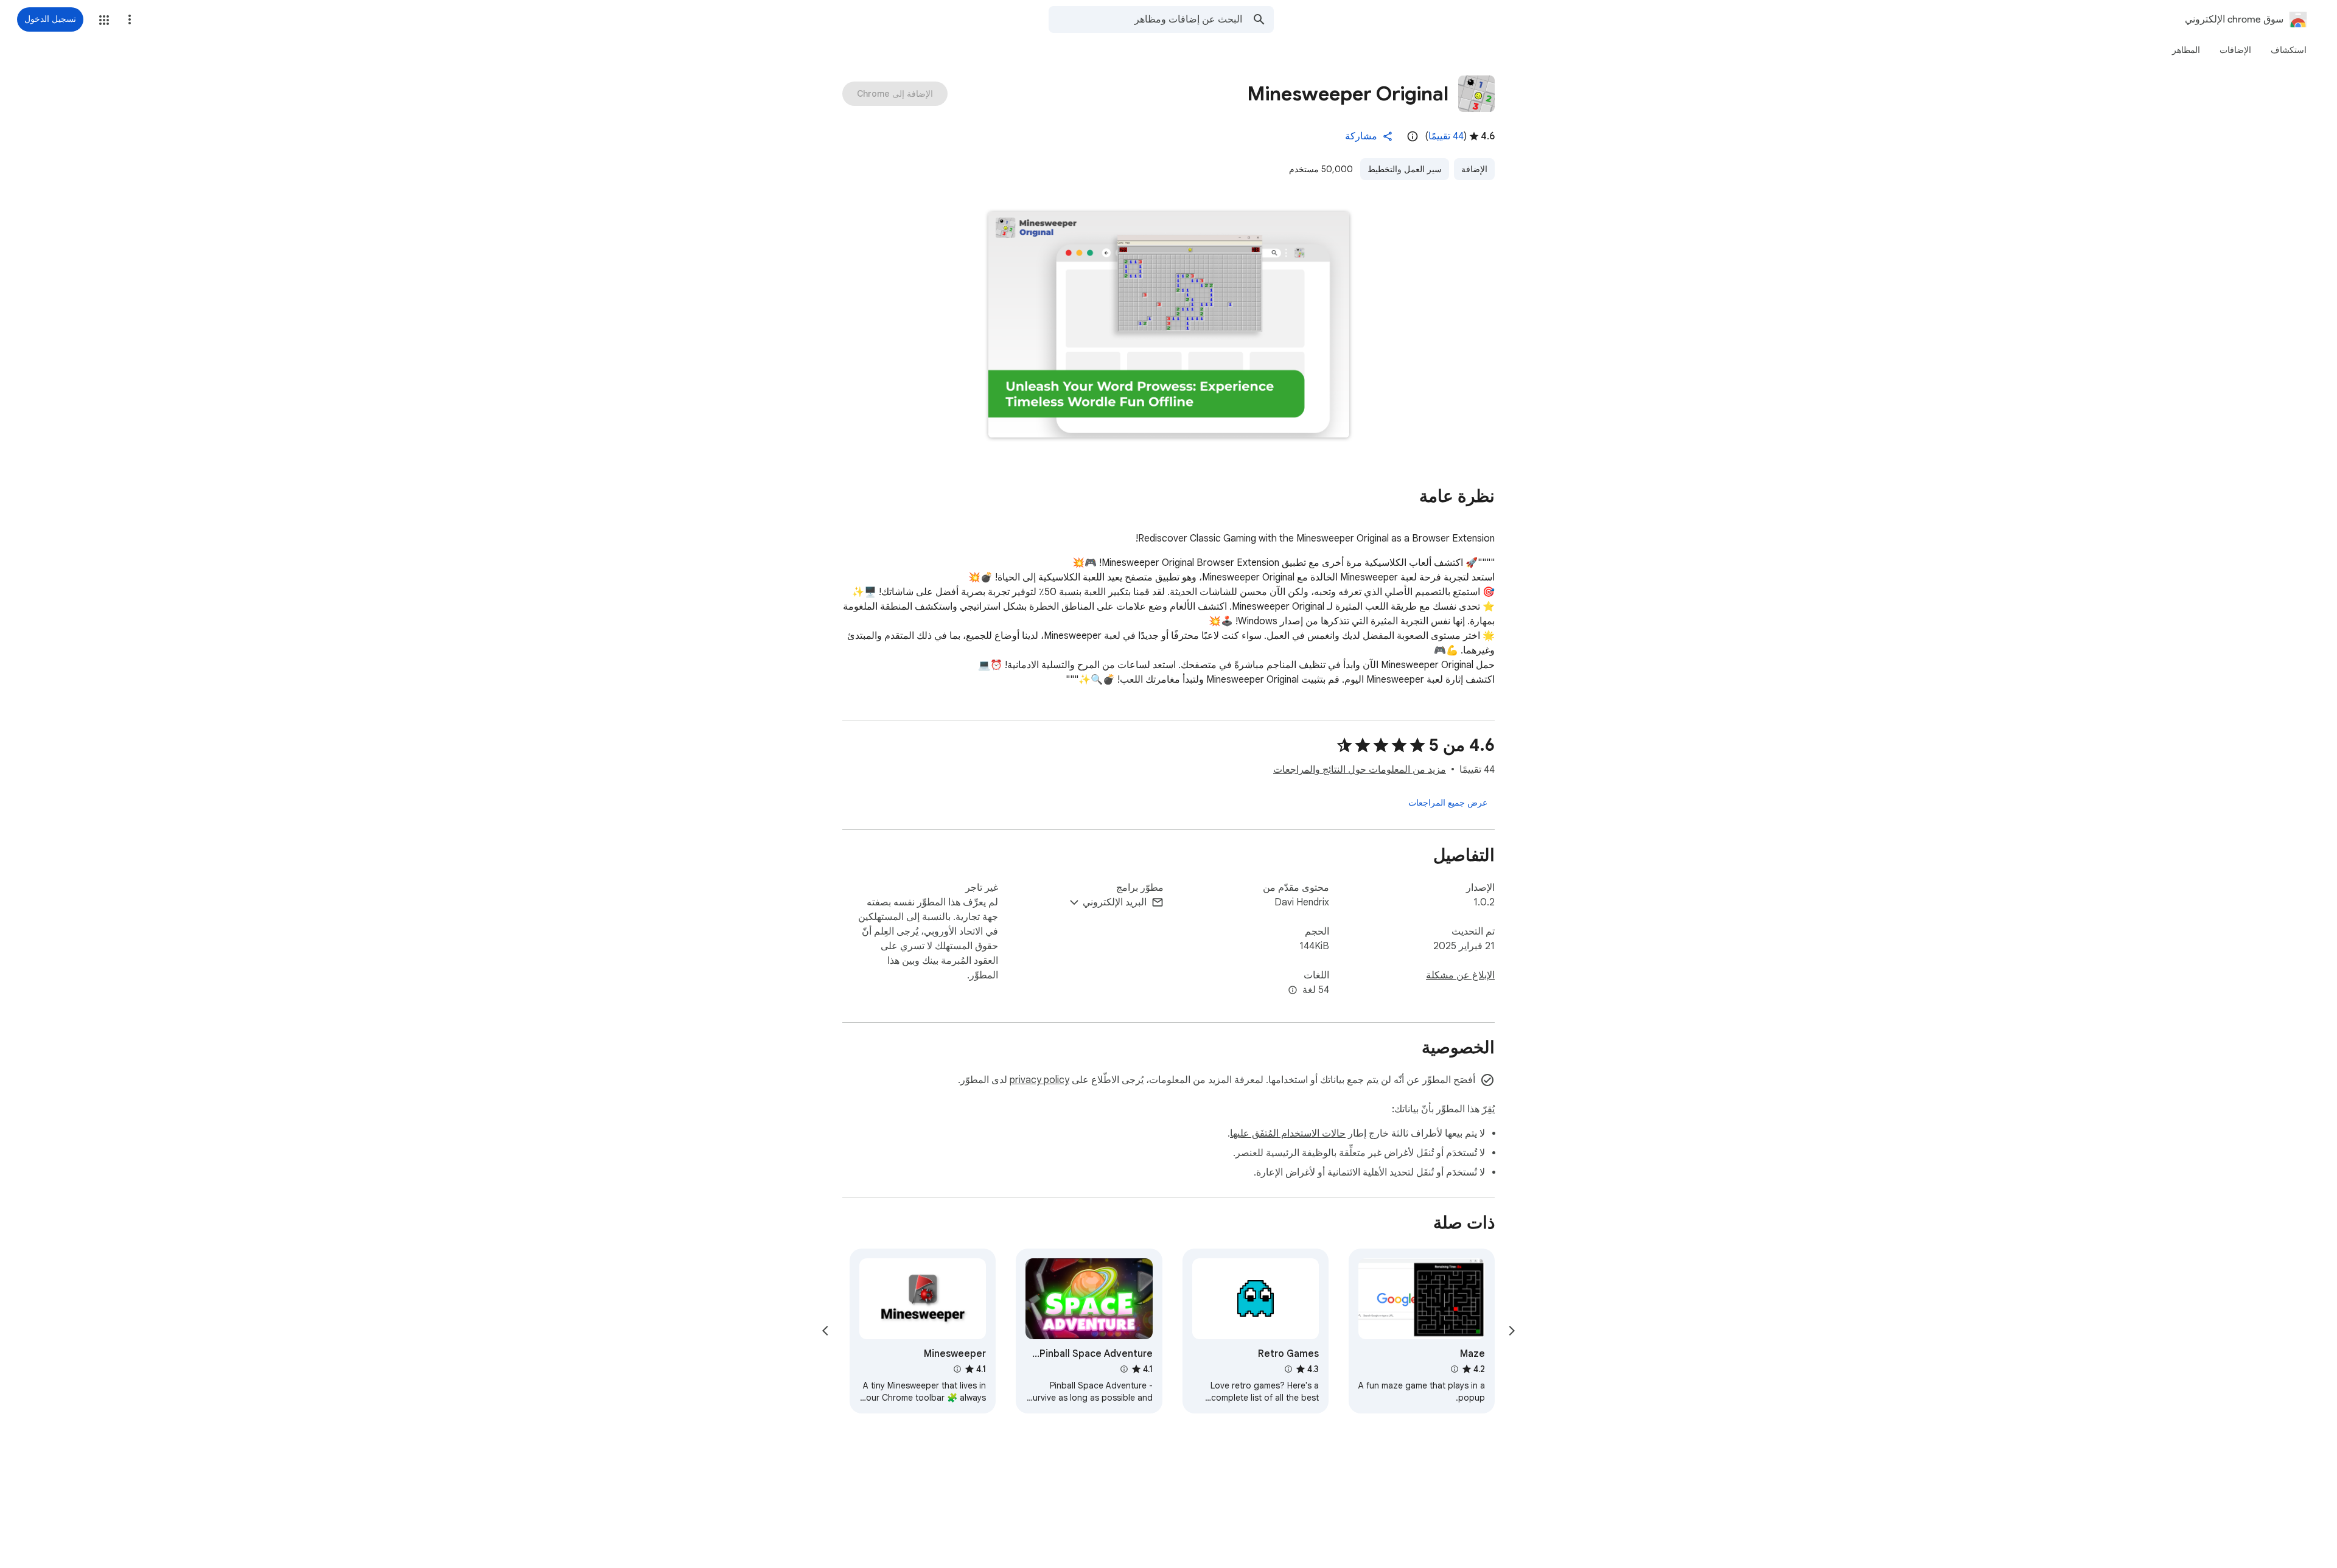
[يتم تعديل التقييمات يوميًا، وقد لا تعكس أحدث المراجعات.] (1413, 136)
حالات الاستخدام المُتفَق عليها (1288, 1134)
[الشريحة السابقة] (1512, 1331)
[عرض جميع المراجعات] (1448, 803)
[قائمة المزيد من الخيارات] (130, 19)
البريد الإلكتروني (1115, 902)
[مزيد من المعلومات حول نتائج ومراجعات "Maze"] (1455, 1369)
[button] (104, 20)
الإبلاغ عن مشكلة (1460, 975)
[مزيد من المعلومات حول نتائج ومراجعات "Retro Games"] (1288, 1369)
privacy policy (1039, 1080)
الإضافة (1474, 169)
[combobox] (1145, 19)
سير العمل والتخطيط (1405, 169)
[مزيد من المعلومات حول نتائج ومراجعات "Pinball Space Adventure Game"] (1123, 1369)
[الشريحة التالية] (825, 1331)
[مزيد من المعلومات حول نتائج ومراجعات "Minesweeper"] (957, 1369)
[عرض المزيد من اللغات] (1293, 991)
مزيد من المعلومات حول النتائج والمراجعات (1360, 770)
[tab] (2289, 50)
